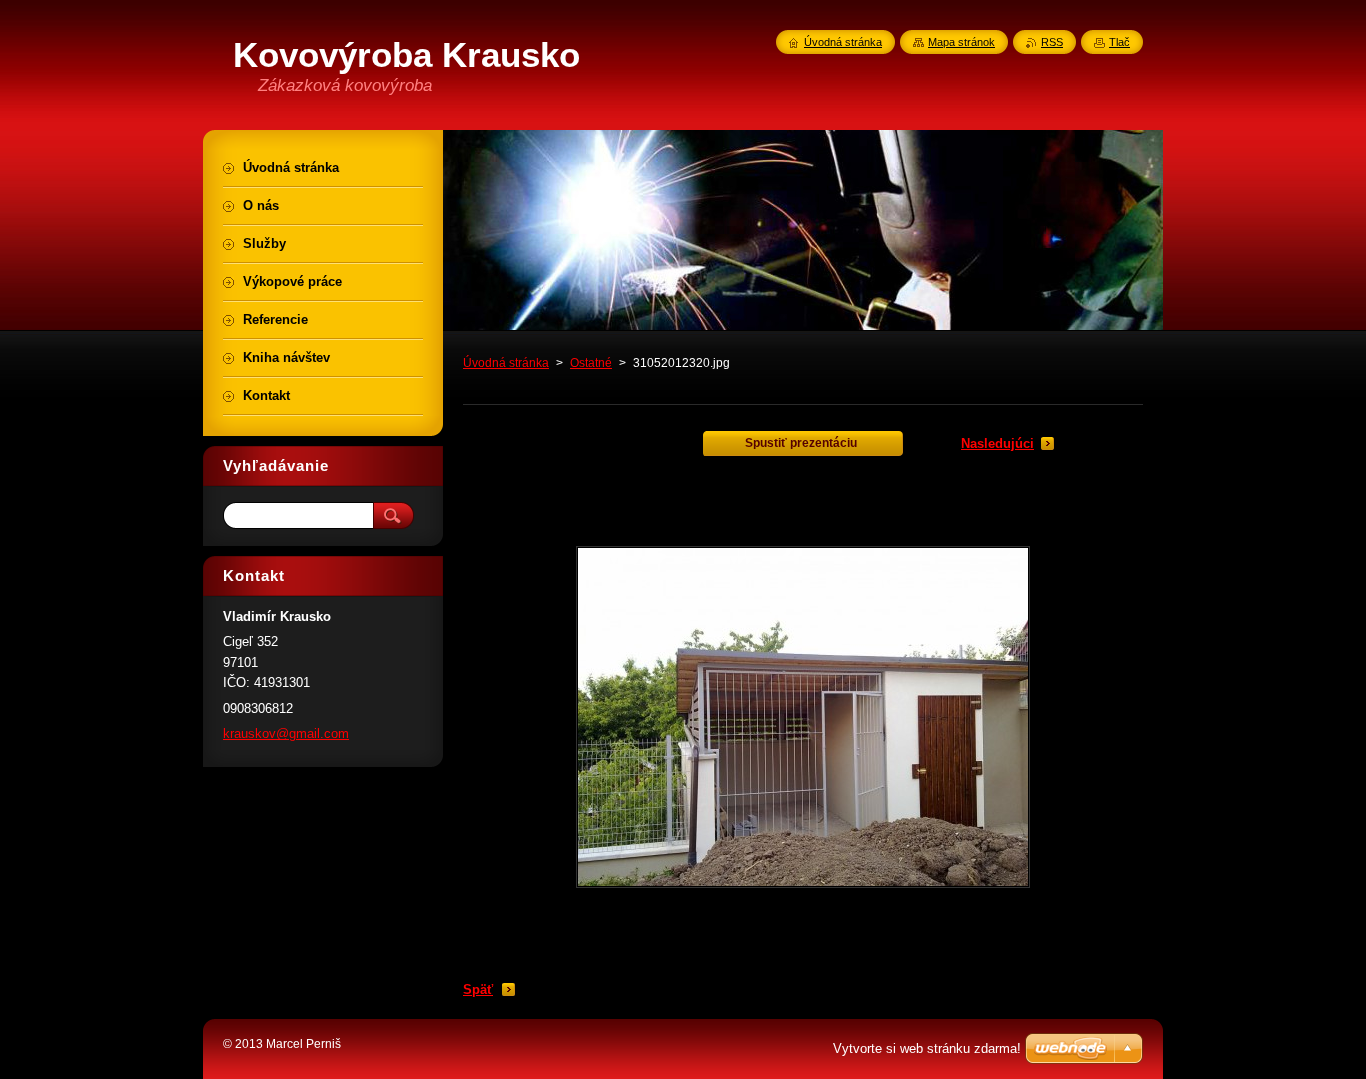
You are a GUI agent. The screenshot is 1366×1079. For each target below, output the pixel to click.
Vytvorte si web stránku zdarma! (927, 1048)
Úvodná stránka (506, 363)
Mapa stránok (961, 42)
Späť (478, 989)
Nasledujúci (997, 443)
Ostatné (591, 363)
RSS (1052, 42)
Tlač (1119, 42)
